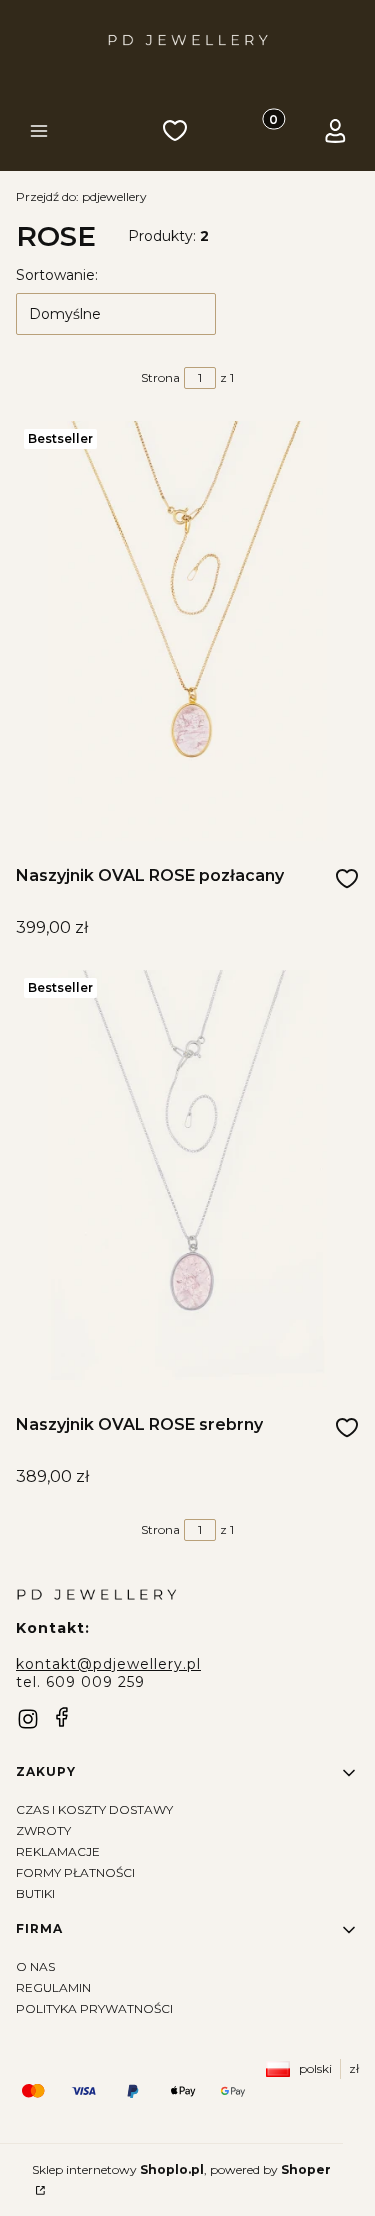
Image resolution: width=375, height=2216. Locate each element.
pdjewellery (81, 196)
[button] (39, 133)
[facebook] (62, 1717)
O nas (35, 1966)
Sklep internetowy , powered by (181, 2169)
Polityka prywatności (94, 2008)
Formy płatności (75, 1872)
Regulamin (53, 1987)
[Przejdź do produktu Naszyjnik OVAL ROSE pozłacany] (187, 631)
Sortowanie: (57, 275)
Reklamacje (58, 1851)
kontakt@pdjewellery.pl (108, 1664)
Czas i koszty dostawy (94, 1809)
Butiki (35, 1893)
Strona (160, 377)
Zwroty (43, 1830)
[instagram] (28, 1719)
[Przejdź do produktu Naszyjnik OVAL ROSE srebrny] (187, 1180)
